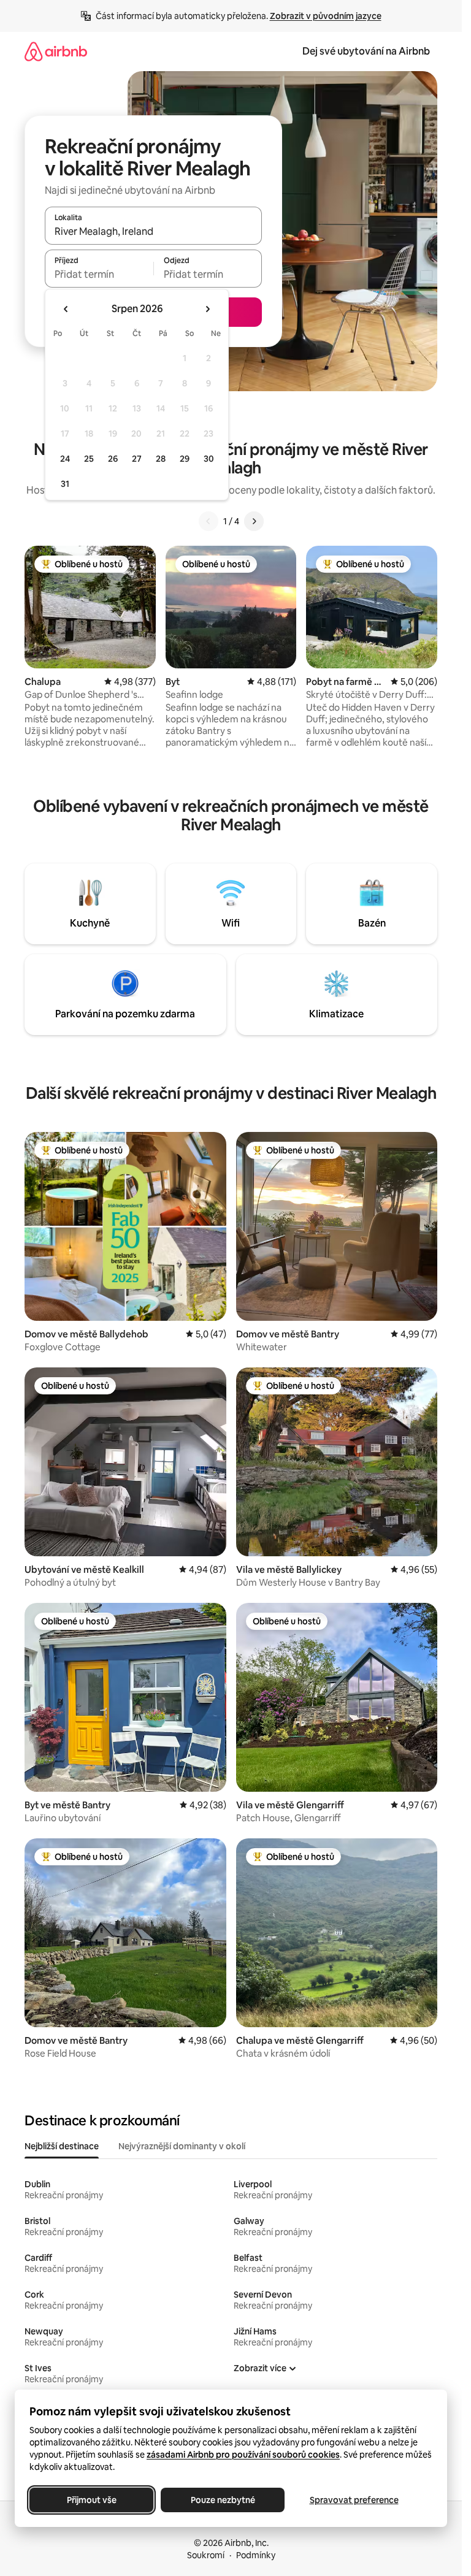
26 (113, 459)
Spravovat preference (354, 2500)
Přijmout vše (92, 2500)
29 (185, 459)
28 (161, 459)
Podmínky (256, 2555)
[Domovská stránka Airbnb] (56, 51)
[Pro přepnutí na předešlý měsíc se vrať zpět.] (66, 309)
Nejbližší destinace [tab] (62, 2146)
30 (209, 459)
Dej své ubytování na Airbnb (366, 51)
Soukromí (206, 2555)
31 (65, 484)
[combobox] (153, 231)
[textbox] (99, 274)
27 (137, 459)
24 (65, 459)
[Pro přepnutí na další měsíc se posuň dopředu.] (207, 309)
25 (89, 459)
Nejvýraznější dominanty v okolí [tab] (182, 2146)
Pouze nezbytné (223, 2500)
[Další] (254, 521)
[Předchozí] (209, 521)
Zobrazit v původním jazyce (326, 16)
